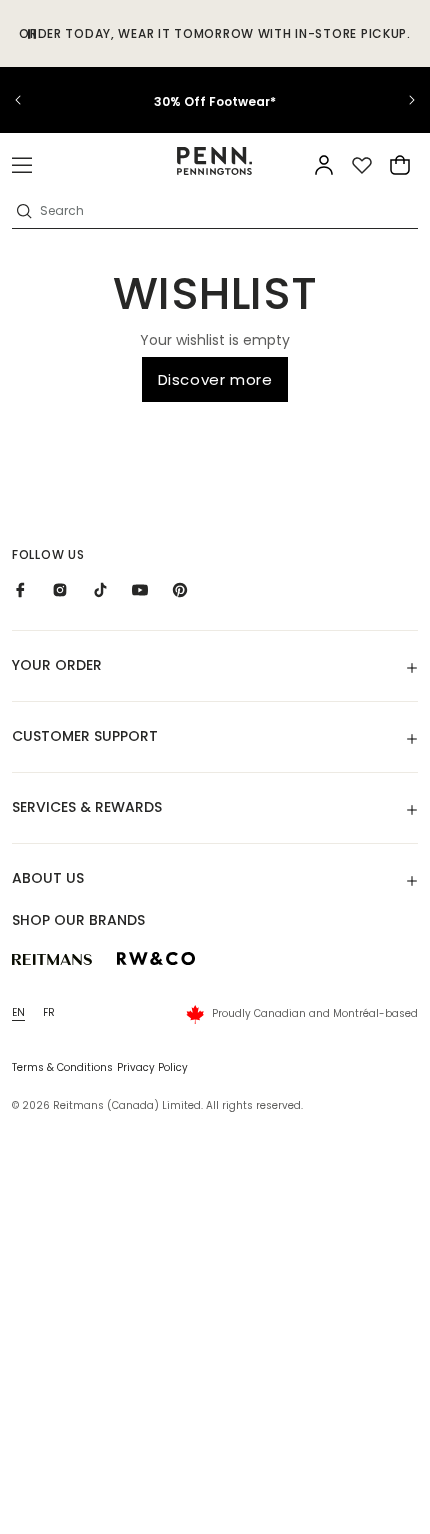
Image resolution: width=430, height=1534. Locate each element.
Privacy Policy (152, 1067)
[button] (22, 165)
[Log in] (324, 165)
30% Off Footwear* (215, 101)
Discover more (215, 379)
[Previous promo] (30, 100)
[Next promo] (400, 100)
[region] (215, 100)
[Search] (24, 211)
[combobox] (227, 211)
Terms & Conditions (62, 1067)
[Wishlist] (362, 165)
